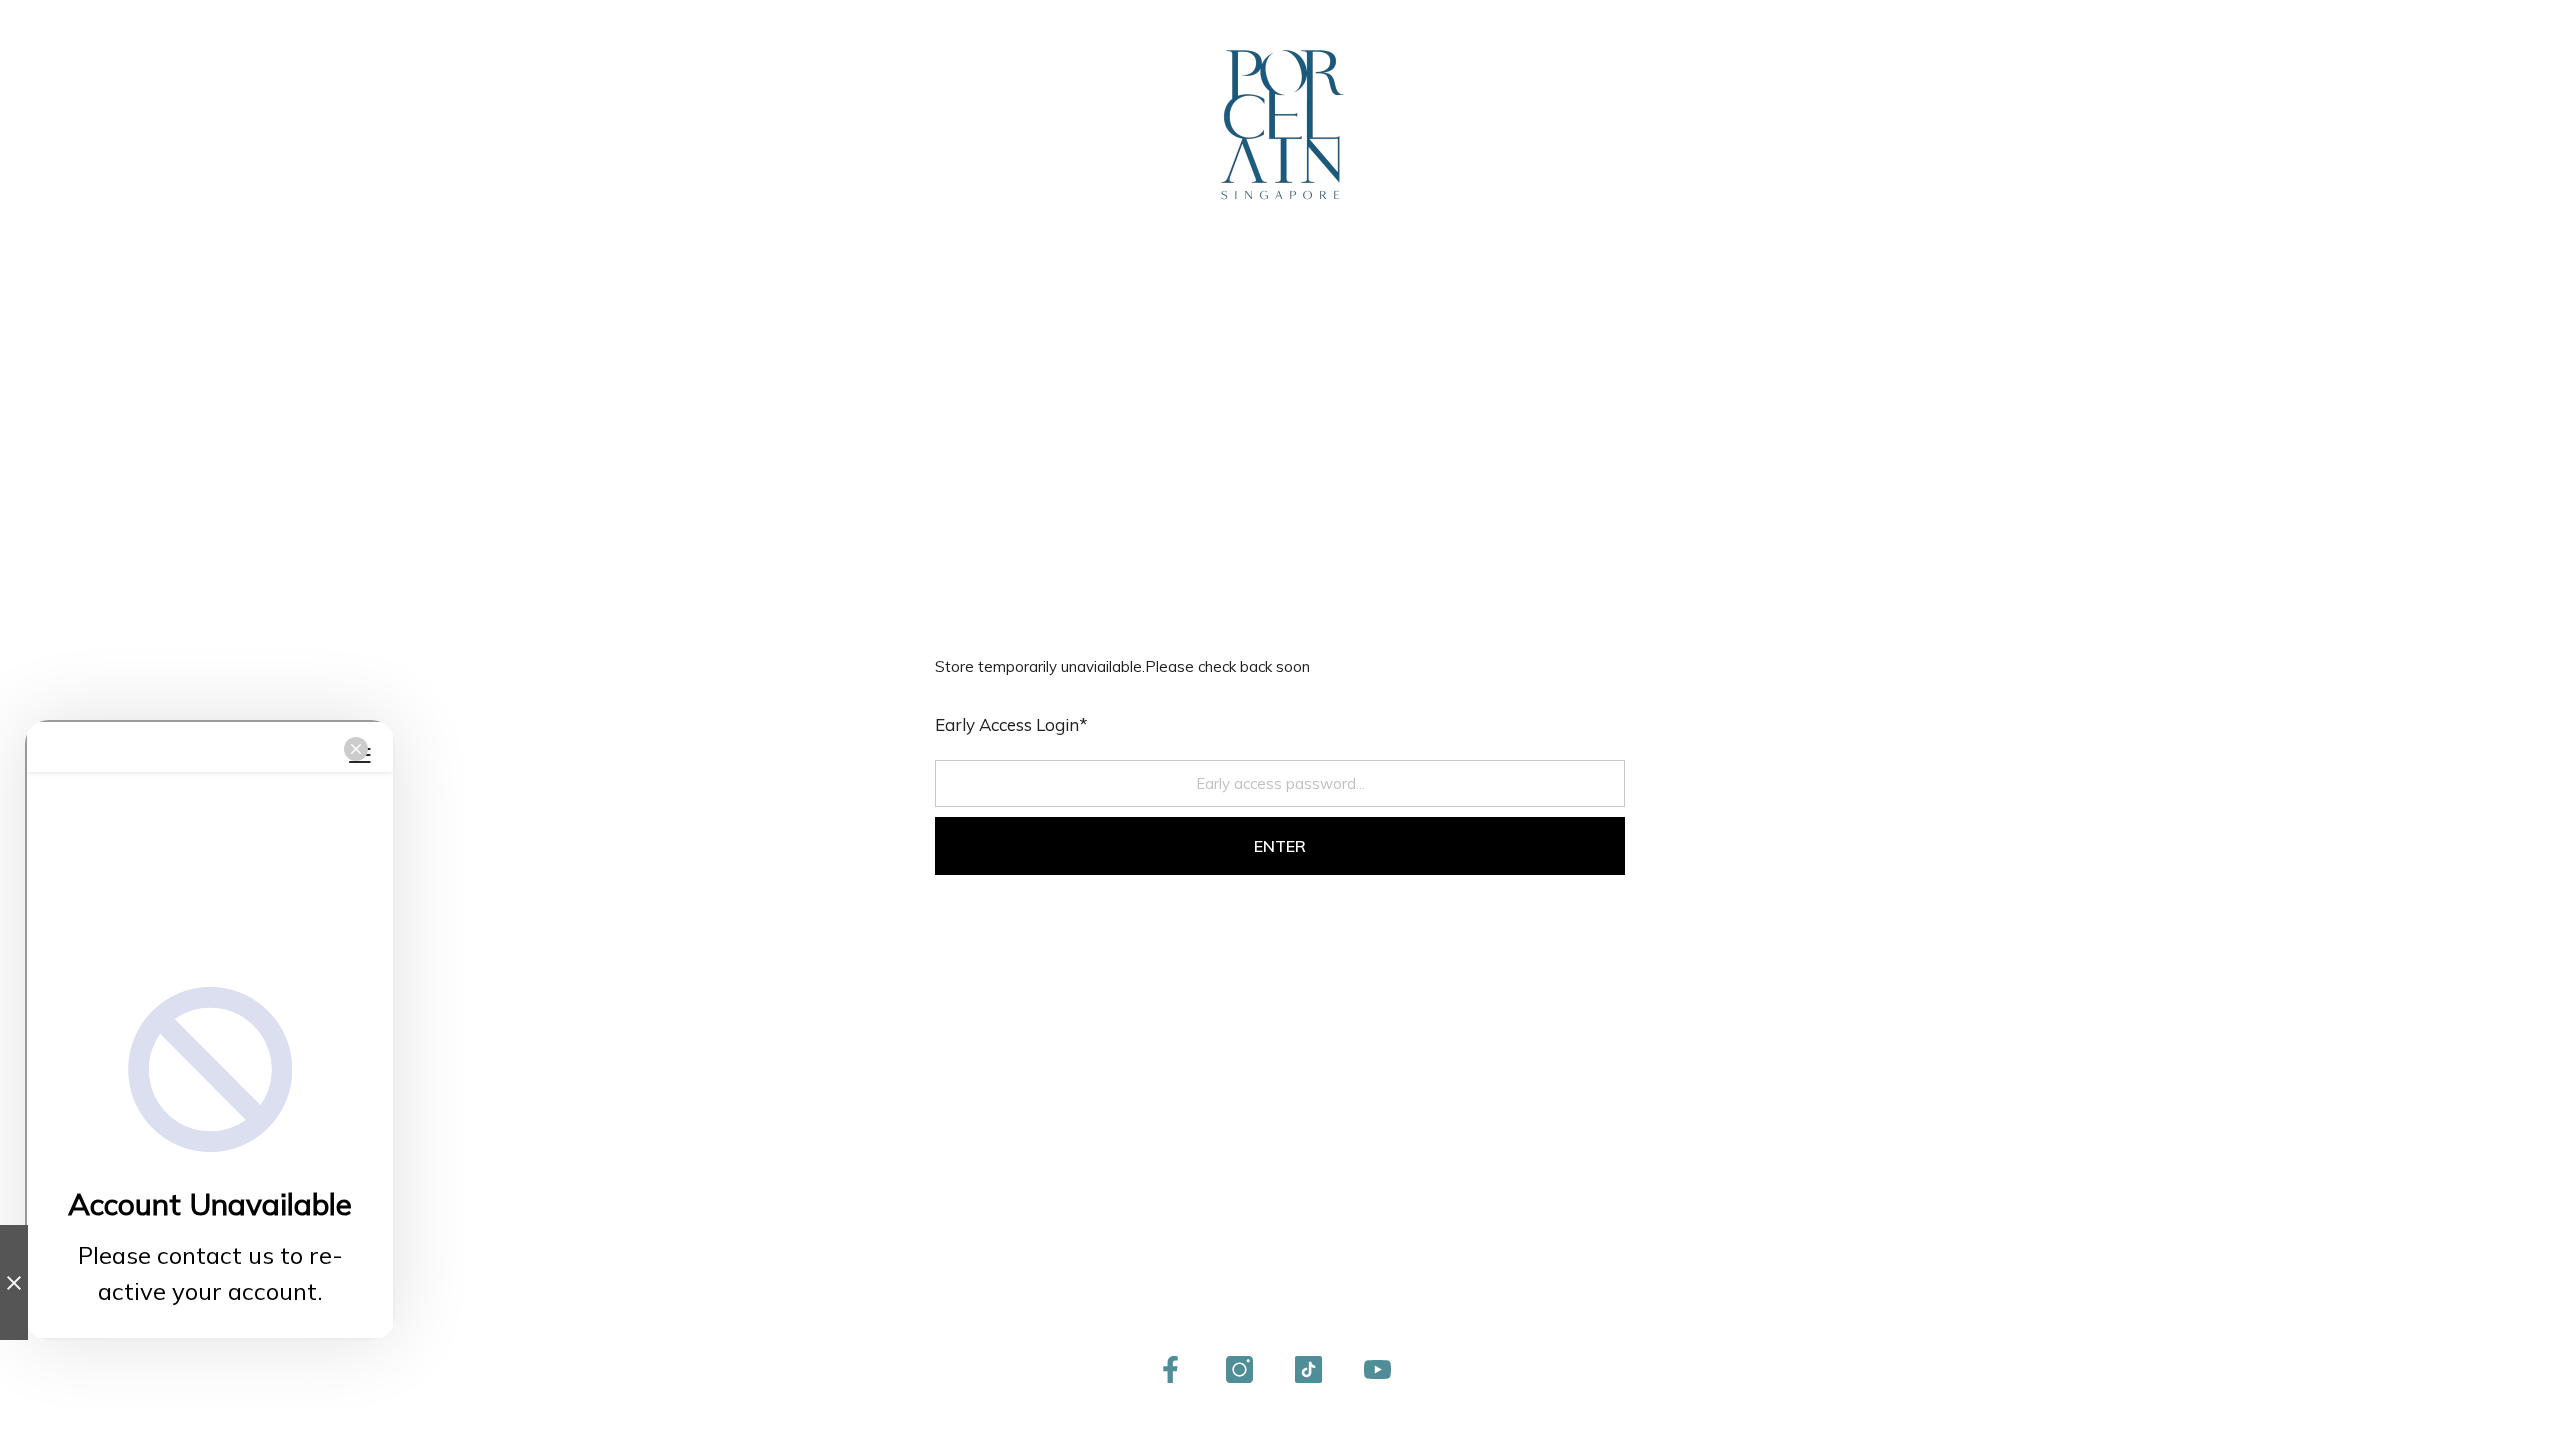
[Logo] (1280, 125)
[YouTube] (1377, 1369)
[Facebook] (1170, 1369)
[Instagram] (1239, 1369)
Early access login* (1011, 724)
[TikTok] (1308, 1369)
